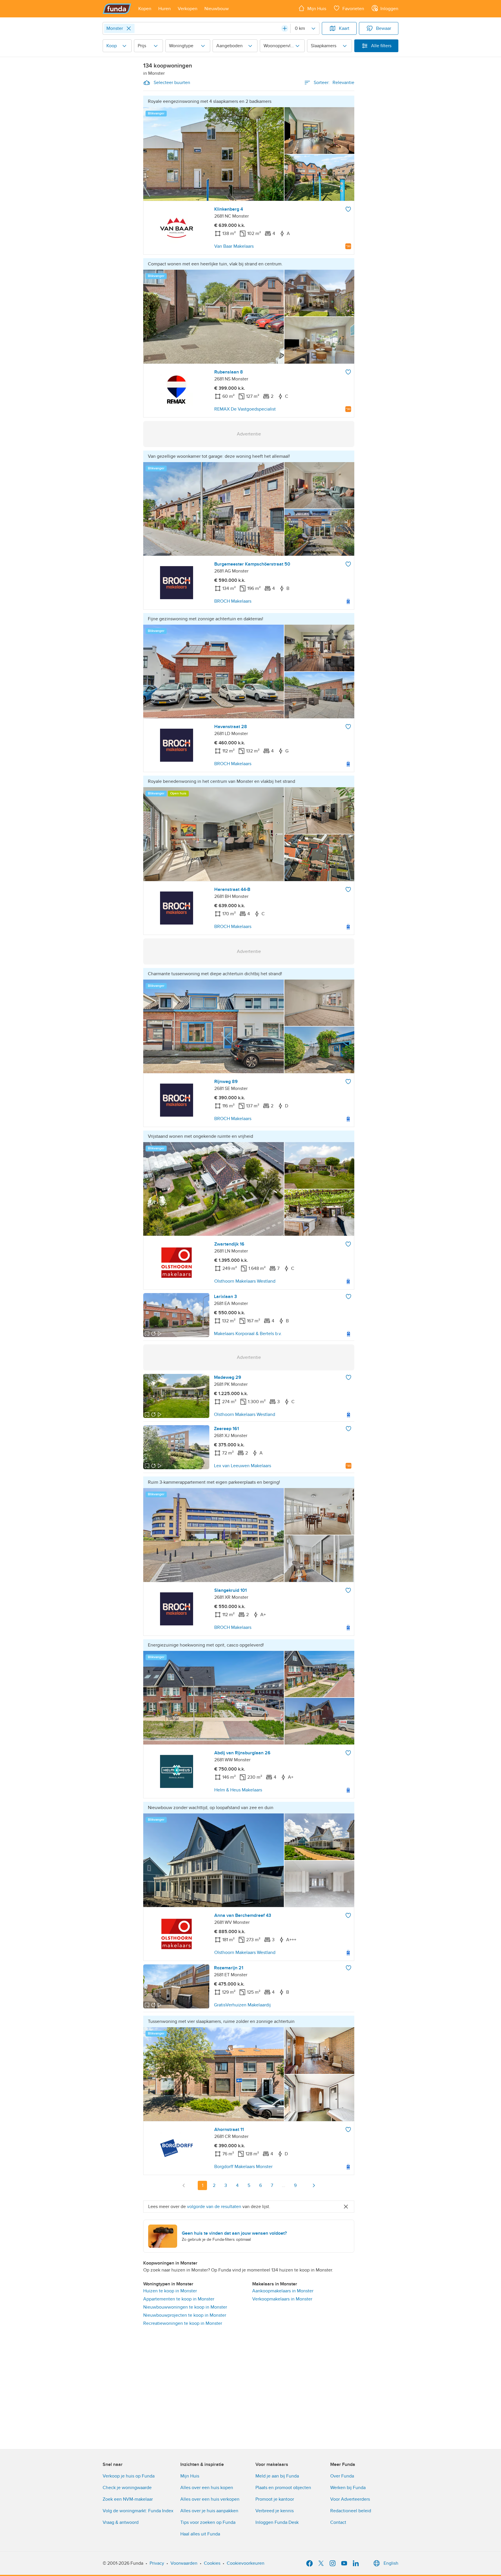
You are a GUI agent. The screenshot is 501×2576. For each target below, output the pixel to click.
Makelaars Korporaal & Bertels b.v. (248, 1334)
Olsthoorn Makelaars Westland (245, 1281)
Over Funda (342, 2476)
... (284, 2185)
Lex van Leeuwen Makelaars (243, 1466)
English (391, 2563)
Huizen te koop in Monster (170, 2291)
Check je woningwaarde (127, 2488)
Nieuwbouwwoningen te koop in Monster (185, 2307)
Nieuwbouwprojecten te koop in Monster (185, 2315)
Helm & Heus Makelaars (238, 1790)
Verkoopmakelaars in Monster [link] (282, 2299)
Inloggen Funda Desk (277, 2522)
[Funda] (117, 9)
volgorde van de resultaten (214, 2207)
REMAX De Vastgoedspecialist (245, 409)
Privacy (157, 2563)
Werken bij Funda (348, 2488)
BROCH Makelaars (233, 601)
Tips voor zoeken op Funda (208, 2522)
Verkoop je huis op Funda (129, 2476)
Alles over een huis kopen (207, 2488)
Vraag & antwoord (121, 2522)
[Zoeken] (285, 28)
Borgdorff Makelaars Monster (243, 2167)
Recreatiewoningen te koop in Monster (183, 2323)
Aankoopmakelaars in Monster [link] (283, 2291)
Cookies (212, 2563)
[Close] (129, 28)
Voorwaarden (184, 2563)
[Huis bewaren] (348, 209)
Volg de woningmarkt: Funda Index (138, 2511)
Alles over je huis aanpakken (209, 2511)
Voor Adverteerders (350, 2499)
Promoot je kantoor (275, 2499)
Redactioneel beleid (351, 2511)
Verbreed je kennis (275, 2511)
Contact (338, 2522)
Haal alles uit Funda (200, 2534)
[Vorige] (184, 2185)
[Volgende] (314, 2185)
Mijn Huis (190, 2476)
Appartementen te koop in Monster (179, 2299)
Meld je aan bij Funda (277, 2476)
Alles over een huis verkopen (210, 2499)
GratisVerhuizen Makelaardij (242, 2005)
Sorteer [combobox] (334, 83)
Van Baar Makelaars (234, 246)
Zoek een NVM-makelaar (128, 2499)
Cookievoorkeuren (246, 2563)
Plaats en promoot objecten (283, 2488)
